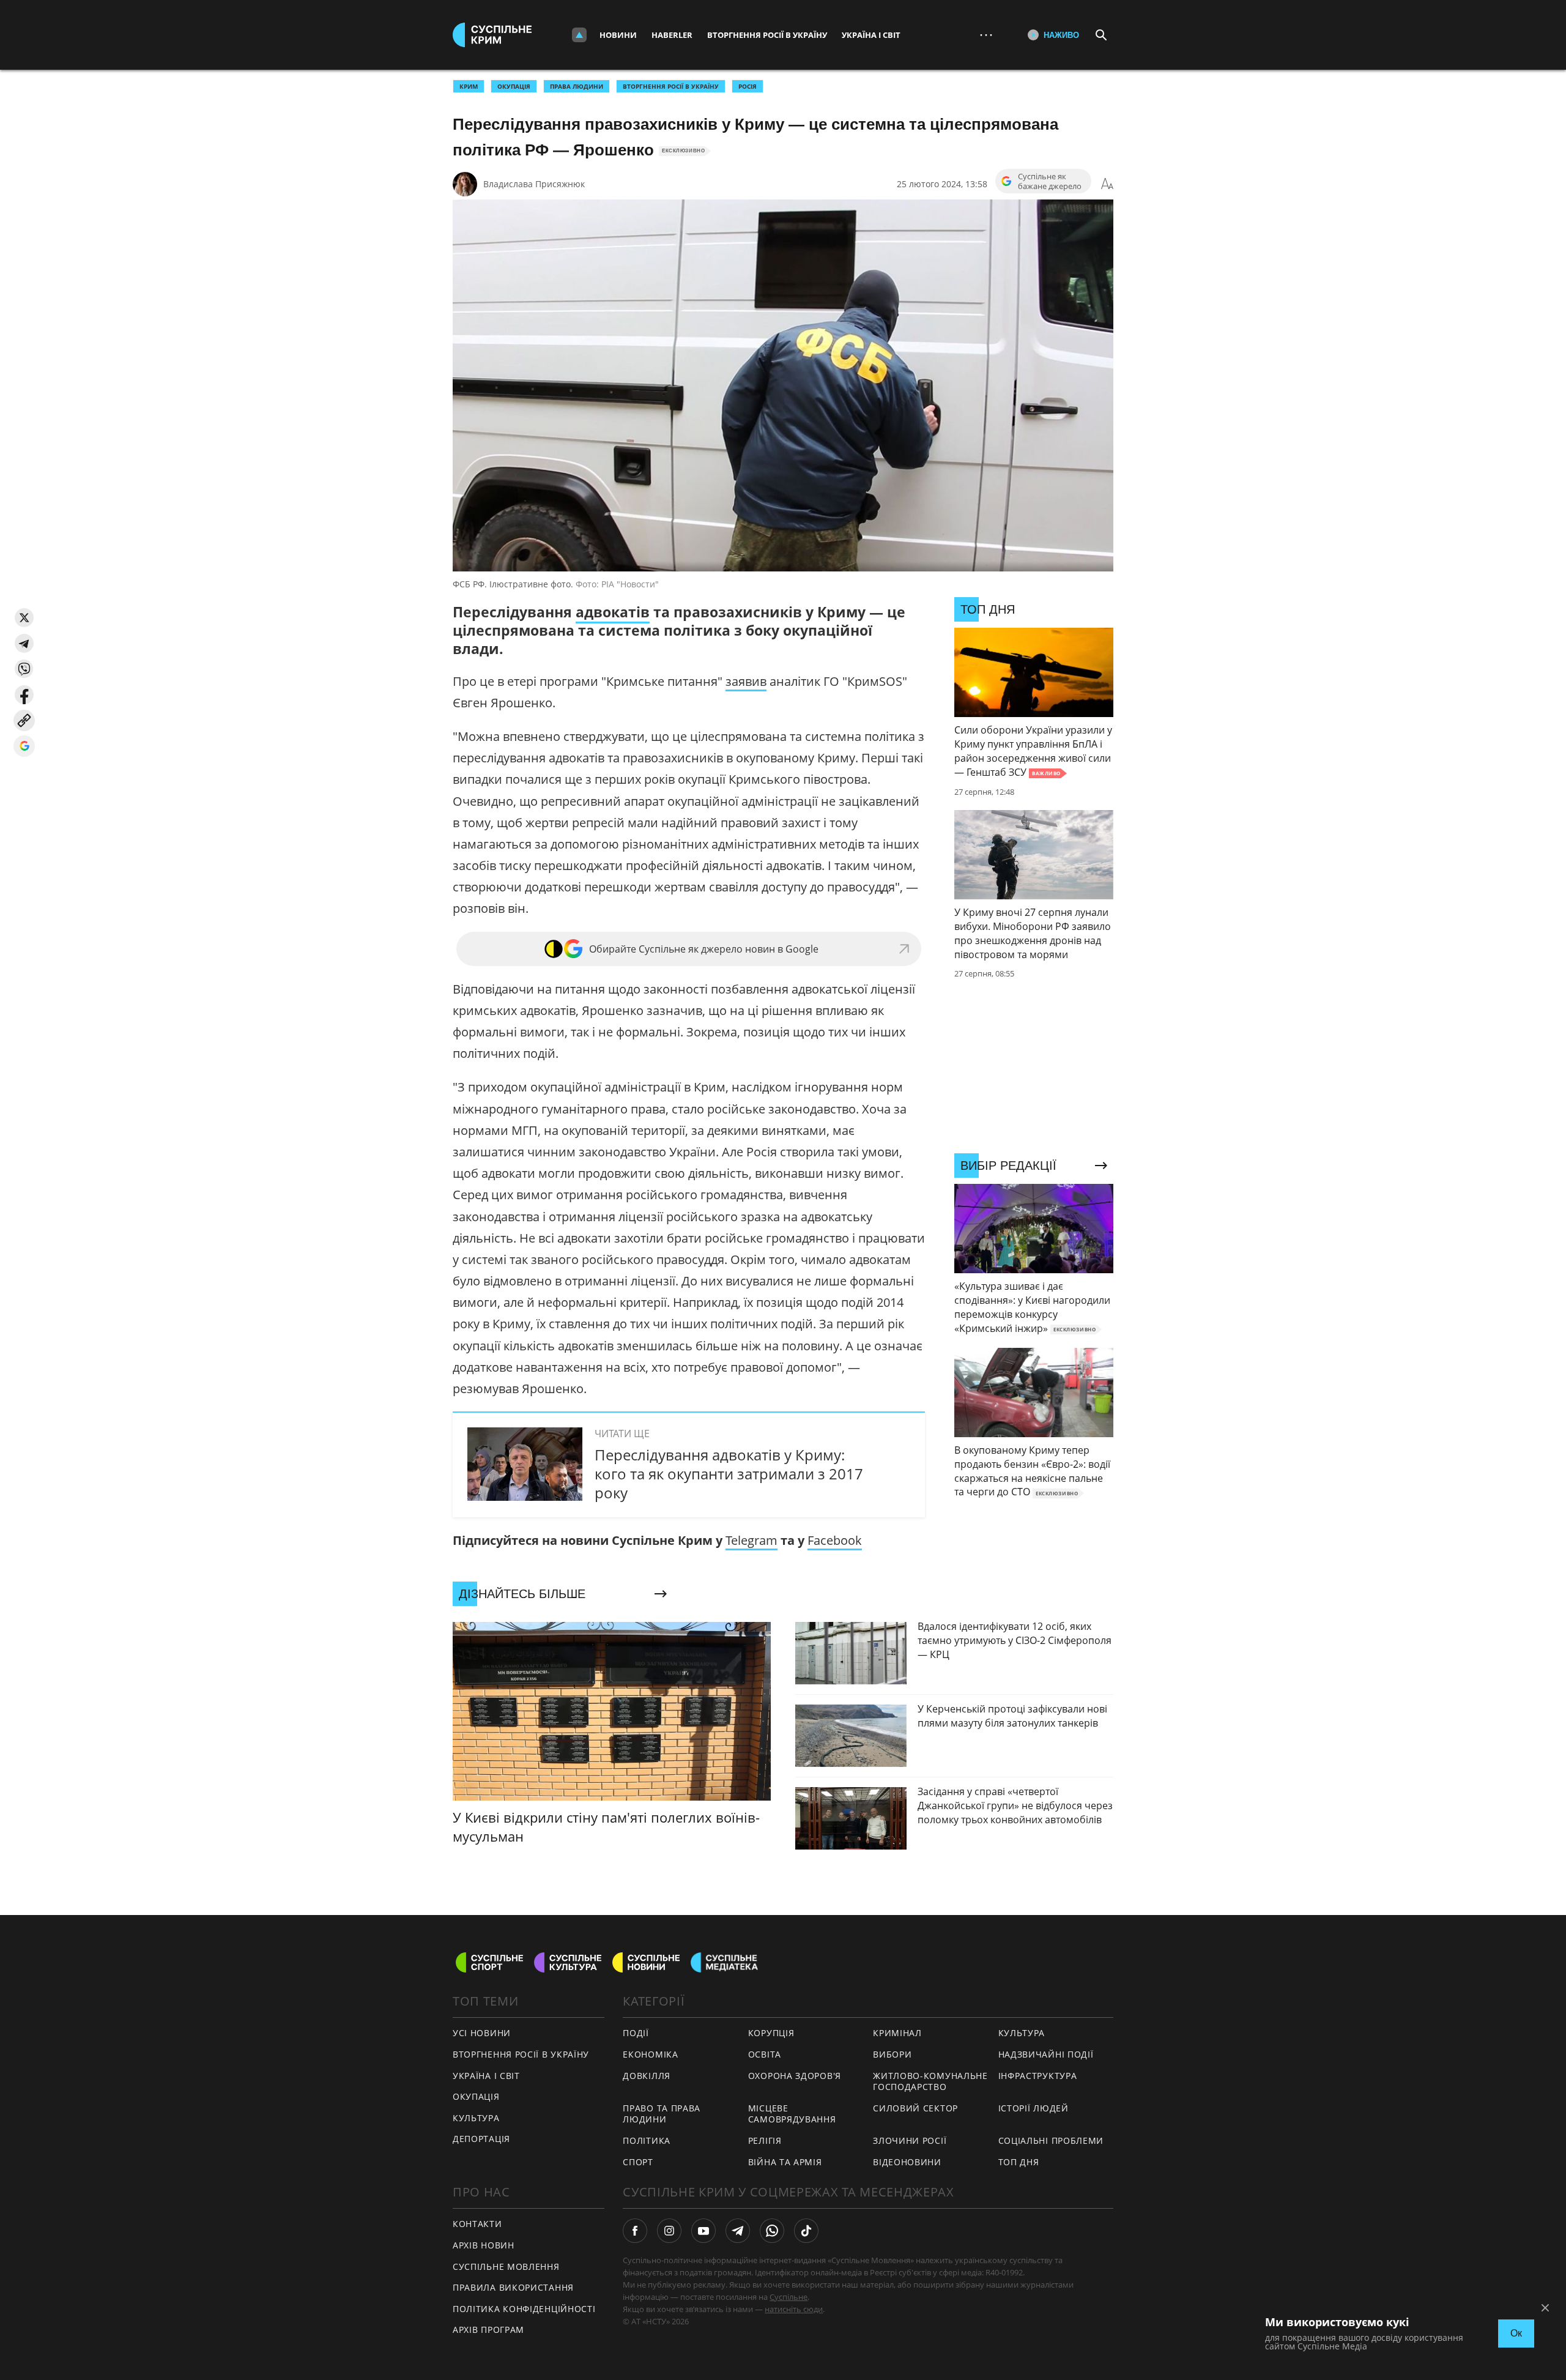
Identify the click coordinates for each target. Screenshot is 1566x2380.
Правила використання (513, 2287)
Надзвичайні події (1046, 2054)
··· (986, 35)
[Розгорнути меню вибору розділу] (579, 35)
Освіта (765, 2054)
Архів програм (488, 2330)
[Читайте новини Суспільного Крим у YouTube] (703, 2231)
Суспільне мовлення (506, 2267)
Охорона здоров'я (795, 2076)
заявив (746, 681)
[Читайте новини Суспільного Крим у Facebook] (635, 2231)
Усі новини (482, 2033)
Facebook (835, 1540)
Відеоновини (907, 2162)
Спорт (638, 2162)
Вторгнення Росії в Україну (767, 35)
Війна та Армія (785, 2162)
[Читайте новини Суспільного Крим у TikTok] (806, 2231)
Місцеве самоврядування (792, 2114)
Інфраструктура (1038, 2076)
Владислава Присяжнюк (534, 184)
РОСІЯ (748, 86)
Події (636, 2033)
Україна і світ (871, 35)
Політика (647, 2140)
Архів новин (484, 2245)
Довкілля (647, 2076)
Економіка (650, 2054)
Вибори (892, 2054)
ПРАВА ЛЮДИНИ (577, 86)
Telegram (751, 1540)
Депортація (481, 2139)
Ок (1516, 2333)
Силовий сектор (915, 2108)
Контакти (477, 2224)
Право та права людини (662, 2114)
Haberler (672, 35)
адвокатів (613, 612)
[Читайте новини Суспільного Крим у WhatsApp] (772, 2231)
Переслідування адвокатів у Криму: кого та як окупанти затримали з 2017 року (729, 1474)
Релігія (765, 2140)
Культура (476, 2118)
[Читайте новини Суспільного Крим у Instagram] (669, 2231)
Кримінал (897, 2033)
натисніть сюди (794, 2309)
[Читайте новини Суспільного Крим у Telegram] (738, 2231)
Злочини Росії (910, 2140)
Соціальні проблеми (1051, 2140)
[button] (24, 618)
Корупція (771, 2033)
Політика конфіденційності (524, 2309)
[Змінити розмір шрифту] (1107, 184)
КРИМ (469, 86)
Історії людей (1033, 2108)
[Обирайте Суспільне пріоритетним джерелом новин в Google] (24, 746)
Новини (618, 35)
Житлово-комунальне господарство (930, 2081)
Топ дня (1019, 2162)
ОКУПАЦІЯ (514, 86)
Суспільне (789, 2297)
